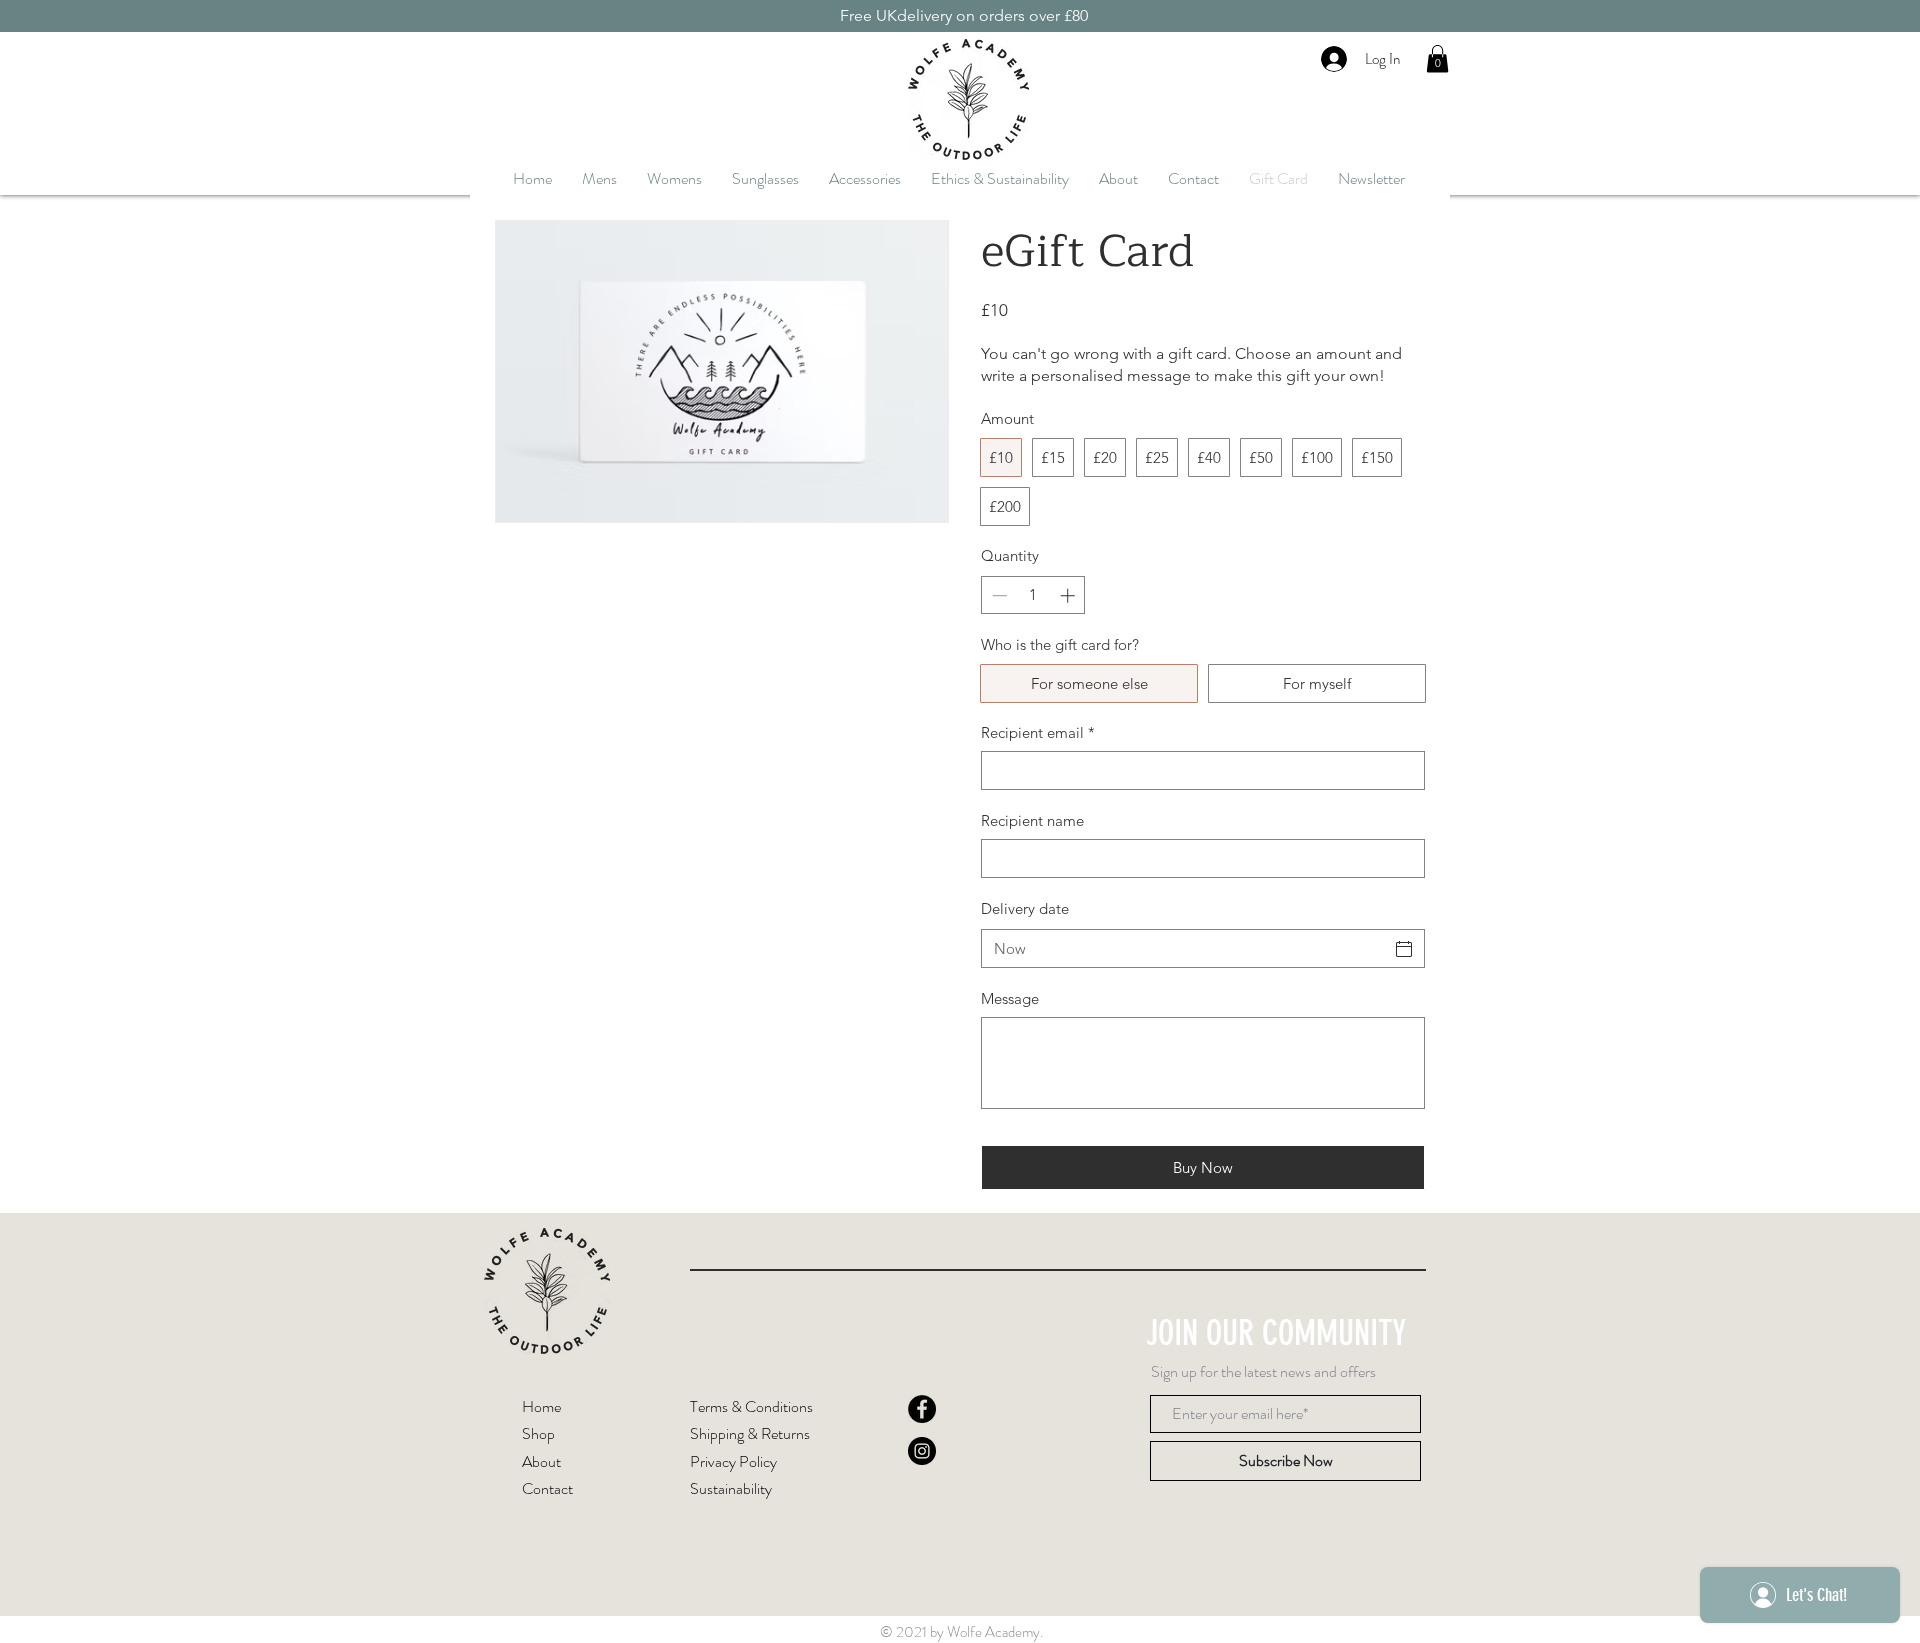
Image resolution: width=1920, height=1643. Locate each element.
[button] (1437, 58)
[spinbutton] (1033, 595)
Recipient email (1038, 732)
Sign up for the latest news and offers (1263, 1372)
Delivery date (1025, 908)
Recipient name (1032, 820)
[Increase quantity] (1069, 595)
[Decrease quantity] (997, 595)
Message (1010, 998)
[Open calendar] (1404, 949)
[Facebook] (922, 1409)
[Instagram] (922, 1451)
